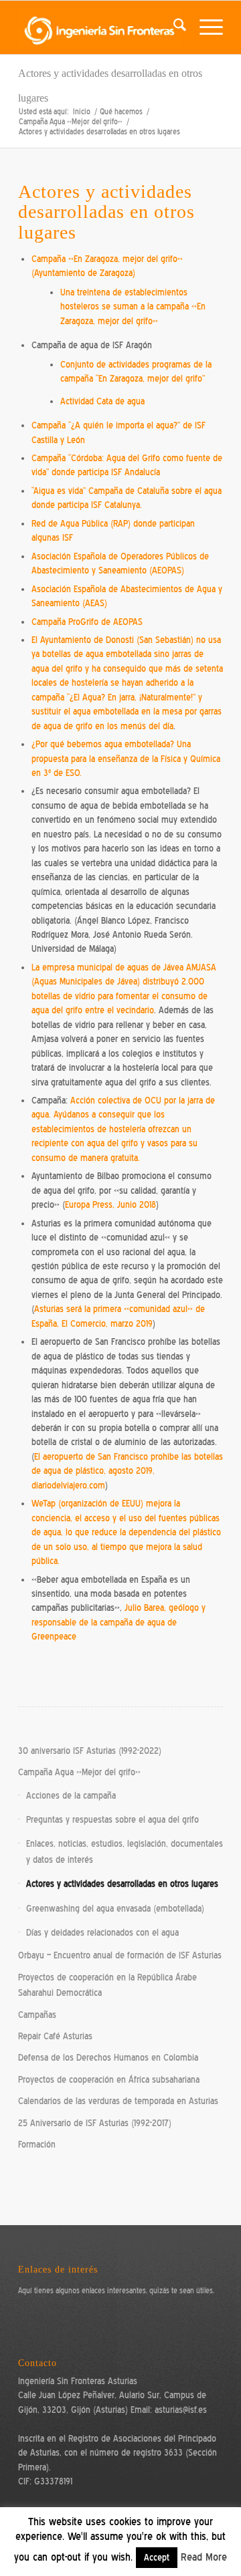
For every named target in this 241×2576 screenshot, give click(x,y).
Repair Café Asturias (55, 2036)
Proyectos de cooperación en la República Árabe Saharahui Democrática (107, 1985)
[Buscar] (173, 27)
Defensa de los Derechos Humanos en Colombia (108, 2058)
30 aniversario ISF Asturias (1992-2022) (90, 1751)
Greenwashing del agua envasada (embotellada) (115, 1909)
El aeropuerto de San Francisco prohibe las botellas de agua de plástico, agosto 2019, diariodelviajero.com (127, 1471)
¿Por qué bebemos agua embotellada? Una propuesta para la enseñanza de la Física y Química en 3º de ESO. (126, 759)
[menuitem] (173, 27)
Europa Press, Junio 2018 (110, 1205)
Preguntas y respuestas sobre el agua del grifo (112, 1820)
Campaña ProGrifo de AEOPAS (87, 622)
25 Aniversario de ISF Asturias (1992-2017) (95, 2123)
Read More (204, 2557)
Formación (37, 2145)
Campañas (37, 2015)
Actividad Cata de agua (102, 401)
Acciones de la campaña (71, 1796)
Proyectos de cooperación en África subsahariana (109, 2080)
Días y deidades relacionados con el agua (102, 1933)
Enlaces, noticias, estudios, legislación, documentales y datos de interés (125, 1851)
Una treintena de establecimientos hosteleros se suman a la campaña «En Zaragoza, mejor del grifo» (133, 307)
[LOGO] (100, 27)
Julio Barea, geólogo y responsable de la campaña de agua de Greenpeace (118, 1622)
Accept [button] (157, 2558)
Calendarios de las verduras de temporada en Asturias (118, 2101)
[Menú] (205, 27)
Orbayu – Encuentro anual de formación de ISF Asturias (120, 1955)
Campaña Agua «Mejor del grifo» (79, 1772)
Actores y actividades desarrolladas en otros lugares (122, 1884)
